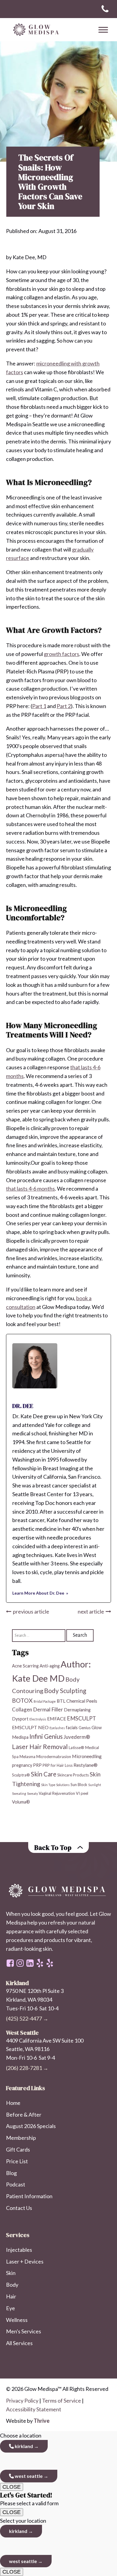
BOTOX (22, 1700)
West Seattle (28, 2476)
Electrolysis (38, 1719)
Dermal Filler (48, 1709)
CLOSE (12, 2487)
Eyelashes (57, 1728)
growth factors (61, 654)
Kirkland (23, 2446)
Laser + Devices (25, 2261)
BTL (61, 1701)
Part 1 (39, 706)
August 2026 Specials (31, 2126)
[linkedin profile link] (30, 1963)
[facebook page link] (10, 1963)
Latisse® (76, 1748)
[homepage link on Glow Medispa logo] (58, 1891)
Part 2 (64, 706)
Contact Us (19, 2208)
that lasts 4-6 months (30, 1189)
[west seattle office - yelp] (40, 1963)
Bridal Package (45, 1701)
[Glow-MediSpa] (34, 30)
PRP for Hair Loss (58, 1765)
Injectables (19, 2250)
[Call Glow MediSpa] (105, 9)
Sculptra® (21, 1775)
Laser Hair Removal (40, 1747)
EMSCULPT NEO (30, 1727)
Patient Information (29, 2196)
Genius (85, 1728)
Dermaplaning (77, 1710)
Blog (11, 2173)
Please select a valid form (29, 2499)
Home (13, 2103)
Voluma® (21, 1802)
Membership (21, 2138)
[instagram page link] (20, 1963)
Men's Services (24, 2331)
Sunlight (95, 1785)
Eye (10, 2308)
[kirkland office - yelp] (50, 1963)
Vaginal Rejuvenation (57, 1793)
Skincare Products (73, 1775)
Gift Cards (18, 2149)
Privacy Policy (22, 2400)
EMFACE (57, 1718)
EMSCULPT (81, 1718)
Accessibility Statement (34, 2409)
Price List (17, 2161)
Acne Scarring (25, 1666)
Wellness (17, 2320)
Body (12, 2285)
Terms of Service (61, 2400)
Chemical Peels (82, 1701)
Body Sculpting (65, 1690)
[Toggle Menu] (103, 30)
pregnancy (22, 1765)
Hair (11, 2296)
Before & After (24, 2115)
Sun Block (79, 1785)
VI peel (82, 1793)
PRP (37, 1765)
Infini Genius (46, 1736)
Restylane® (85, 1765)
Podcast (16, 2184)
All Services (19, 2343)
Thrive (42, 2421)
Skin (11, 2273)
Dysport (20, 1719)
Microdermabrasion (54, 1757)
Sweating (19, 1793)
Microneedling (87, 1756)
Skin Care (44, 1774)
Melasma (27, 1757)
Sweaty (32, 1793)
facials (72, 1728)
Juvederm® (77, 1737)
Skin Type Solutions (55, 1785)
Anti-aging (50, 1666)
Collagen (22, 1709)
